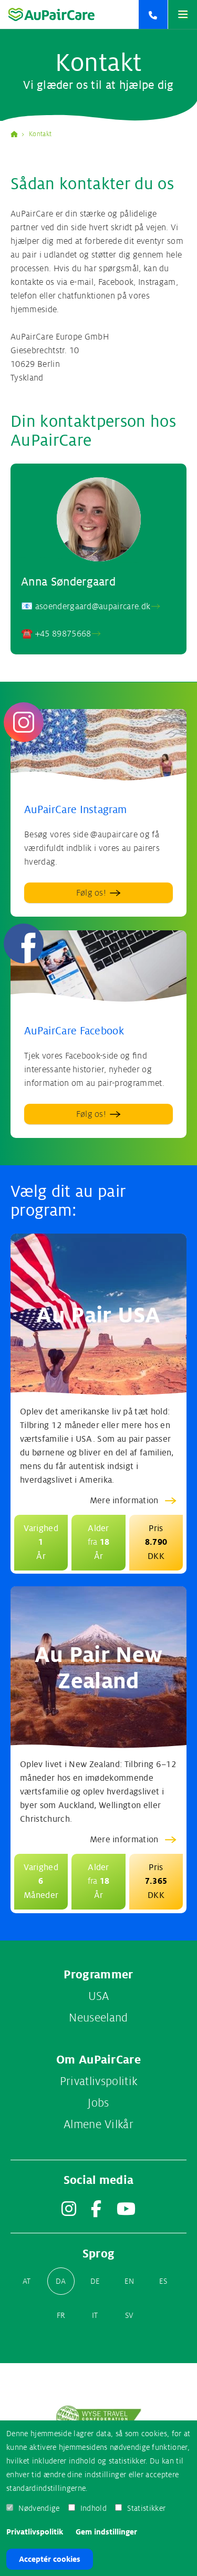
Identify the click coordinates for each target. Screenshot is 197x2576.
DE (95, 2281)
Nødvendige (39, 2508)
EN (129, 2281)
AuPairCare (18, 134)
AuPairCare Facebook (74, 1031)
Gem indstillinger (106, 2532)
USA (99, 1996)
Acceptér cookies (50, 2559)
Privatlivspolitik (35, 2532)
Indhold (94, 2508)
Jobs (98, 2103)
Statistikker (146, 2508)
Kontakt (40, 134)
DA (61, 2281)
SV (129, 2315)
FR (61, 2315)
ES (163, 2281)
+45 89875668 (63, 634)
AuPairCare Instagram (75, 810)
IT (95, 2315)
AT (27, 2281)
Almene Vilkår (98, 2125)
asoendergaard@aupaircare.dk (93, 607)
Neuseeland (98, 2018)
